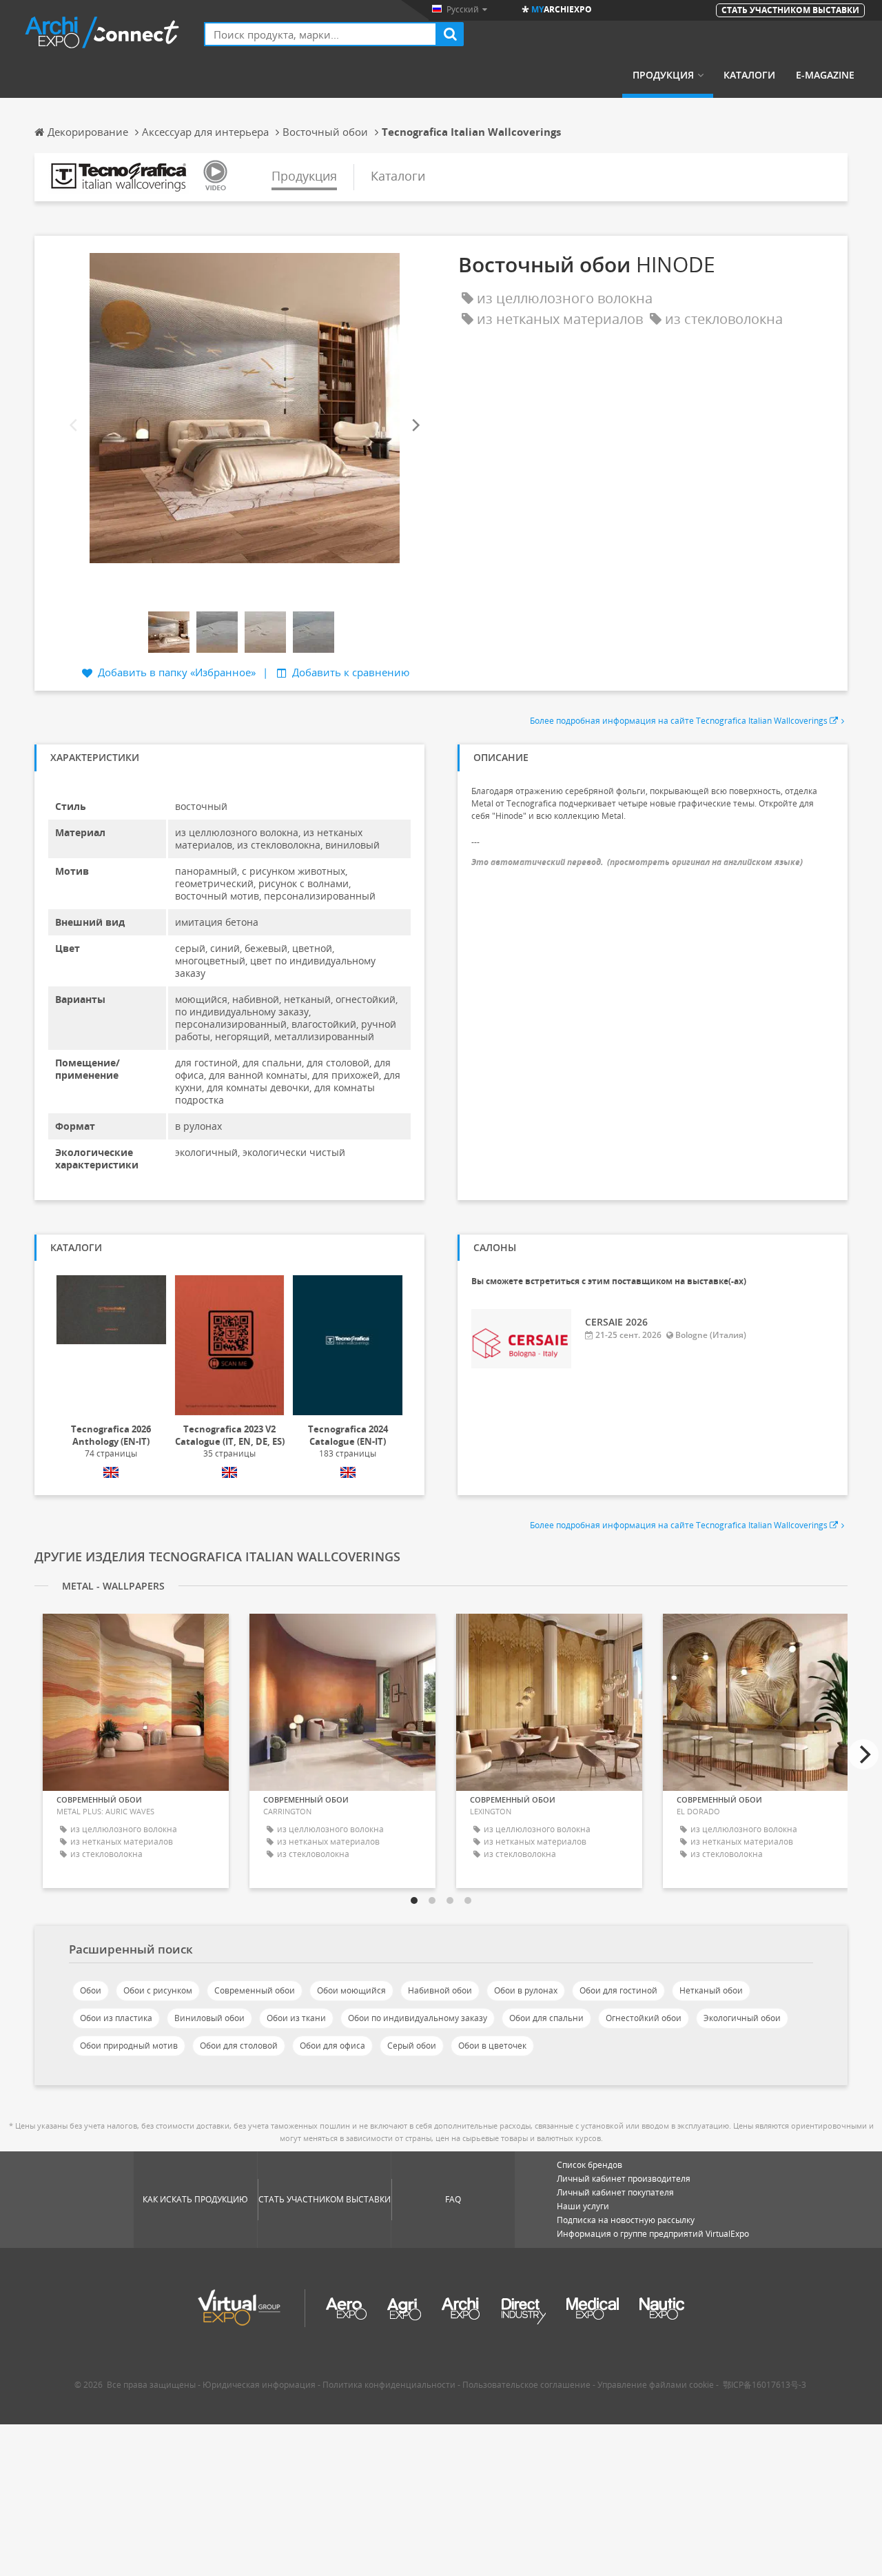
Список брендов (589, 2165)
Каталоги (749, 75)
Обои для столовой (239, 2046)
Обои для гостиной (618, 1990)
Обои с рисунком (158, 1990)
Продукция (663, 75)
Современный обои (255, 1990)
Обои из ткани (296, 2018)
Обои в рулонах (526, 1990)
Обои (91, 1990)
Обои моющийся (351, 1990)
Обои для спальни (546, 2018)
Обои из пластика (116, 2018)
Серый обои (412, 2046)
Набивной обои (440, 1990)
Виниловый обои (209, 2018)
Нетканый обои (711, 1990)
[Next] (415, 426)
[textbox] (320, 34)
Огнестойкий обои (644, 2018)
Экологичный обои (742, 2018)
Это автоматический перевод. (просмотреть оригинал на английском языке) (637, 862)
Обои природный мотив (129, 2046)
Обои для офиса (332, 2046)
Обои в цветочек (492, 2046)
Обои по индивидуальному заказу (418, 2018)
